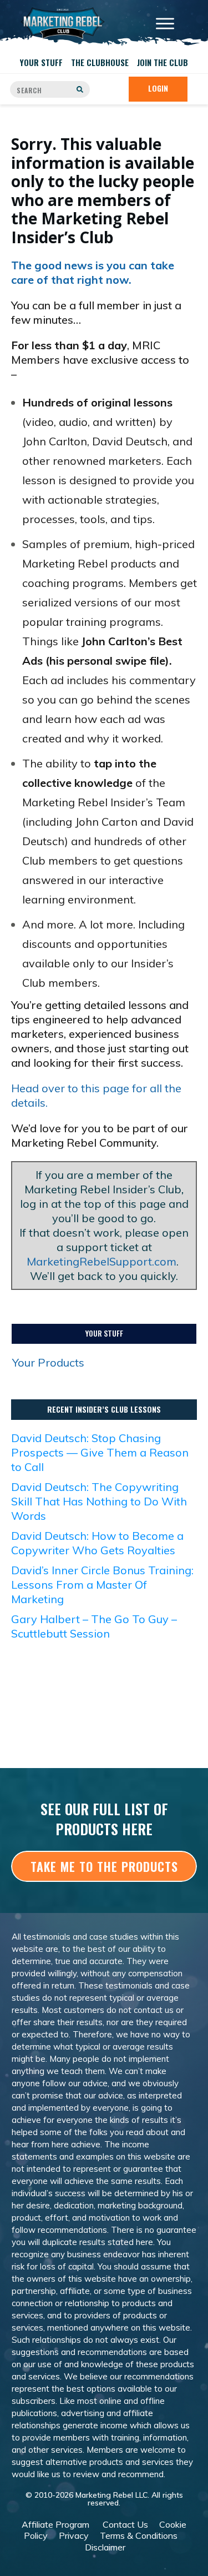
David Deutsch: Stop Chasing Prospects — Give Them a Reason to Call (100, 1452)
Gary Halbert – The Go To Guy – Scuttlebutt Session (94, 1626)
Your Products (48, 1362)
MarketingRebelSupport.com (102, 1261)
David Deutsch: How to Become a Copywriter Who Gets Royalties (97, 1543)
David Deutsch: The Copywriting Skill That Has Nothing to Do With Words (99, 1501)
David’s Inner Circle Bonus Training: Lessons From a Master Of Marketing (102, 1585)
